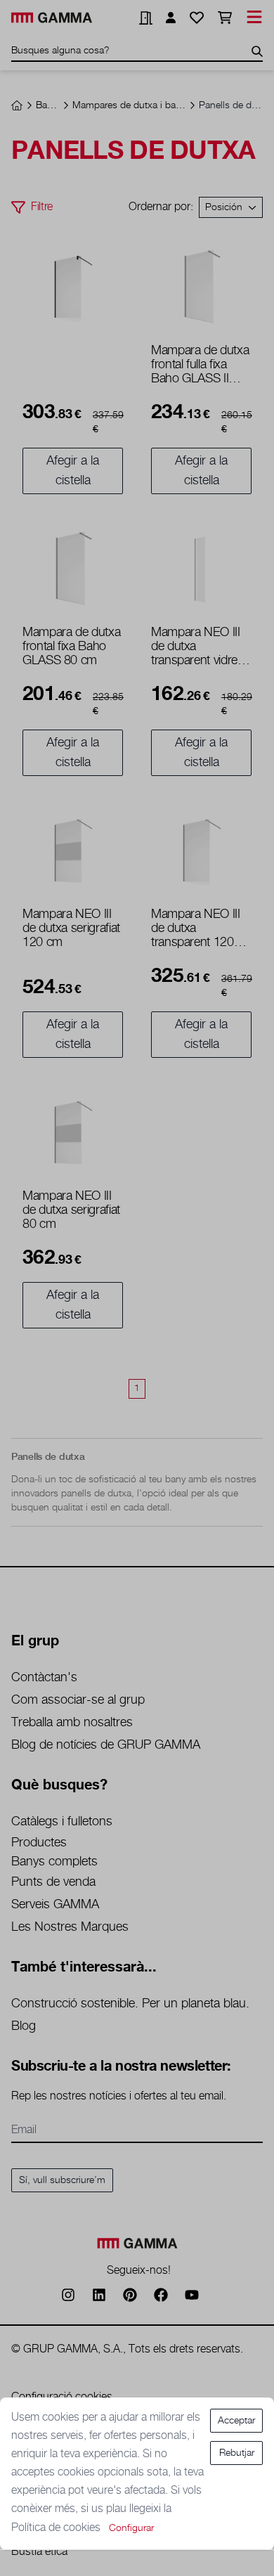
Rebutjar (237, 2453)
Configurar (131, 2528)
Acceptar (236, 2421)
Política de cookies (57, 2528)
